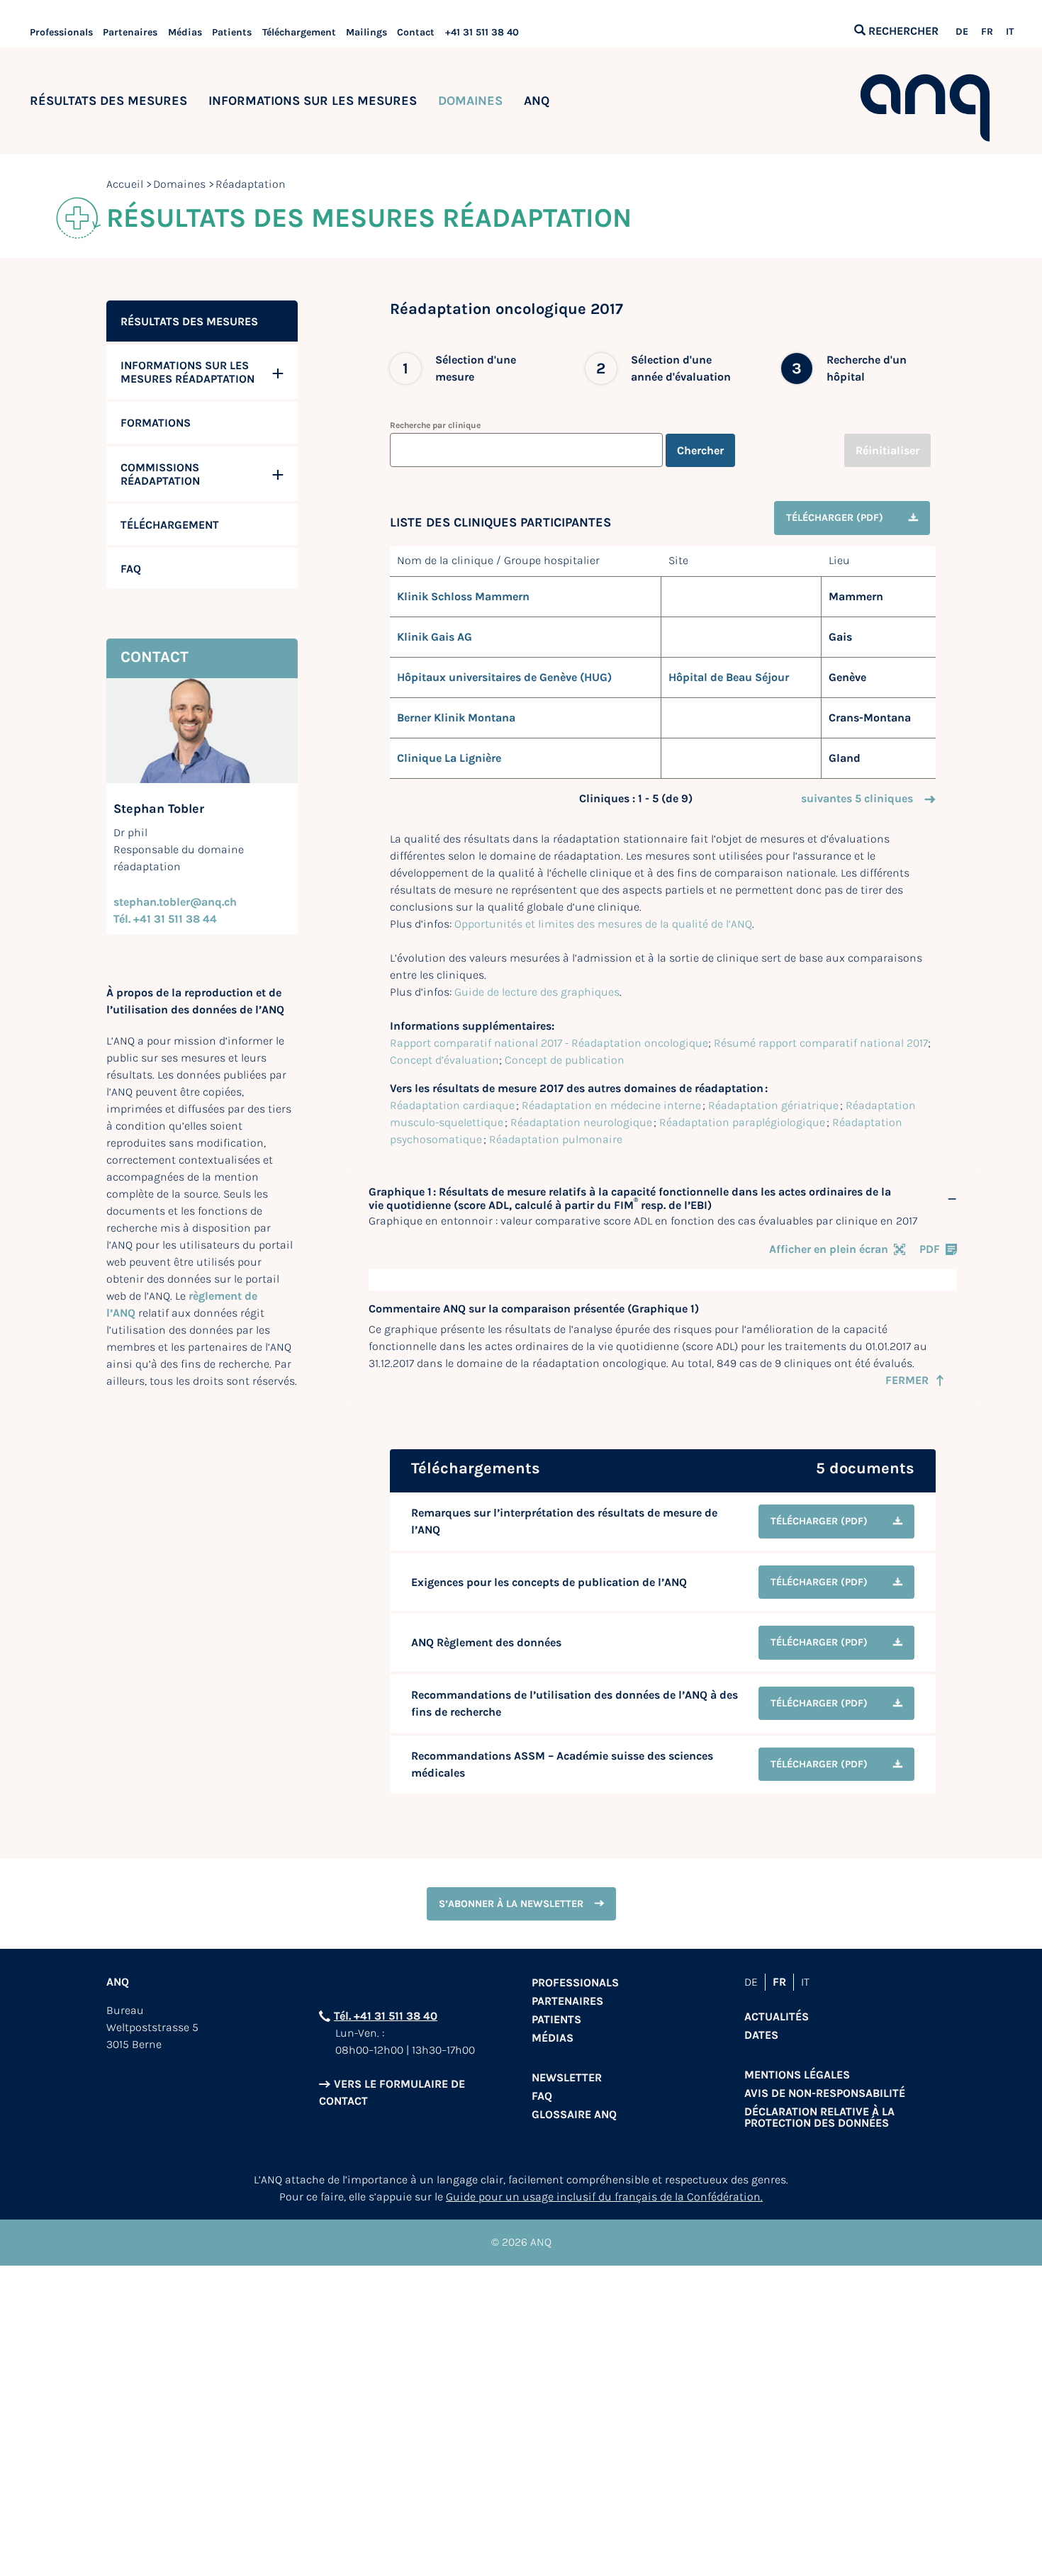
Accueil (125, 184)
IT (1010, 32)
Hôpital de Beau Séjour (729, 677)
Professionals (61, 32)
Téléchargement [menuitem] (170, 525)
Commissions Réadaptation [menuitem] (160, 474)
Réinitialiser (887, 450)
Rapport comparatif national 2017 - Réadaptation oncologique (549, 1043)
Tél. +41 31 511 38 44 (165, 919)
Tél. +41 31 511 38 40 (386, 2016)
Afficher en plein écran (829, 1249)
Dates (761, 2035)
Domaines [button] (470, 101)
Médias (185, 32)
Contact (416, 32)
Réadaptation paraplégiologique (742, 1122)
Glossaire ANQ (574, 2114)
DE (962, 32)
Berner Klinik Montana (456, 718)
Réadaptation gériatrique (773, 1105)
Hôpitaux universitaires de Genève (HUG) (504, 677)
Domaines (179, 184)
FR (987, 32)
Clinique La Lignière (449, 758)
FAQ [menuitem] (131, 569)
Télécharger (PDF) (835, 518)
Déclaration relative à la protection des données (819, 2117)
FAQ (542, 2096)
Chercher (700, 450)
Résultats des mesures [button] (108, 101)
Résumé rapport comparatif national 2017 (821, 1043)
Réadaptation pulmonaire (556, 1139)
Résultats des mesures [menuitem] (189, 321)
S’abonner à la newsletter (511, 1904)
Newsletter (567, 2077)
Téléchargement (299, 32)
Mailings (366, 32)
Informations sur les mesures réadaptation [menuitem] (187, 372)
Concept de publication (565, 1060)
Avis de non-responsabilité (825, 2093)
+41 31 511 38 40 (482, 32)
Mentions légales (797, 2075)
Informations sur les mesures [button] (313, 101)
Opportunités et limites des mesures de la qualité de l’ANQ (603, 924)
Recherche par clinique (435, 425)
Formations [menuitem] (156, 423)
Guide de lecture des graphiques (537, 992)
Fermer (907, 1380)
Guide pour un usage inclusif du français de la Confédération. (604, 2197)
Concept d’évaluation (444, 1060)
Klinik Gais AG (435, 637)
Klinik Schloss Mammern (463, 596)
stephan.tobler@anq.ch (175, 902)
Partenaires (130, 32)
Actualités (777, 2017)
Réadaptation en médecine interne (611, 1105)
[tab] (663, 1199)
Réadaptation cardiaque (452, 1105)
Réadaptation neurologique (581, 1122)
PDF (930, 1249)
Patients (232, 32)
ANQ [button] (537, 101)
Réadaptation (251, 184)
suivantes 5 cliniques (857, 798)
